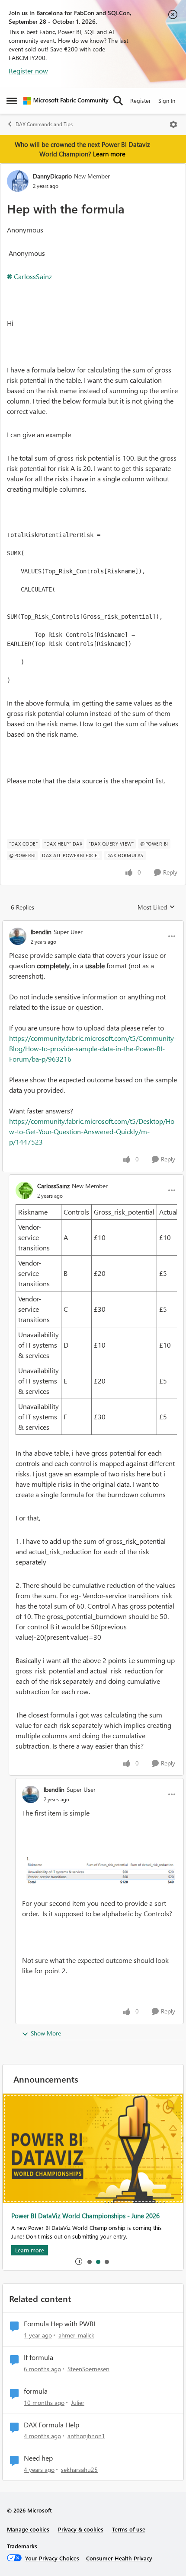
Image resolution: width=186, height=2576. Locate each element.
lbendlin (41, 932)
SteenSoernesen (88, 2369)
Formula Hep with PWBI (59, 2324)
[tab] (89, 2261)
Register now (28, 71)
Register (141, 100)
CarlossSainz (33, 276)
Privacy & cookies (81, 2529)
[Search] (118, 101)
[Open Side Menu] (12, 101)
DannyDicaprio (52, 176)
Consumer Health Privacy (119, 2558)
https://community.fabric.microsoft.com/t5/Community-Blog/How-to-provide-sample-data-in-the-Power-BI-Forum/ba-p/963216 (93, 1048)
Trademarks (22, 2546)
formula (36, 2391)
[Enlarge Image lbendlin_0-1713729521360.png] (99, 1870)
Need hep (38, 2458)
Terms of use (129, 2529)
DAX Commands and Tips (44, 124)
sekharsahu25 (79, 2469)
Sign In (167, 100)
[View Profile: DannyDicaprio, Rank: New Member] (18, 181)
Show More (46, 2033)
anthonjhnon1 (86, 2436)
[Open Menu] (173, 124)
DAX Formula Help (51, 2425)
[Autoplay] (79, 2261)
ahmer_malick (76, 2335)
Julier (78, 2403)
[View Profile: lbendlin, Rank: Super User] (18, 936)
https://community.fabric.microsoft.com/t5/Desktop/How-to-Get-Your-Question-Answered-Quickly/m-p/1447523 (92, 1131)
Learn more (109, 154)
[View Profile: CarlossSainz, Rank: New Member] (24, 1190)
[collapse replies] (93, 925)
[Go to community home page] (66, 101)
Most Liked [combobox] (156, 907)
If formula (38, 2357)
